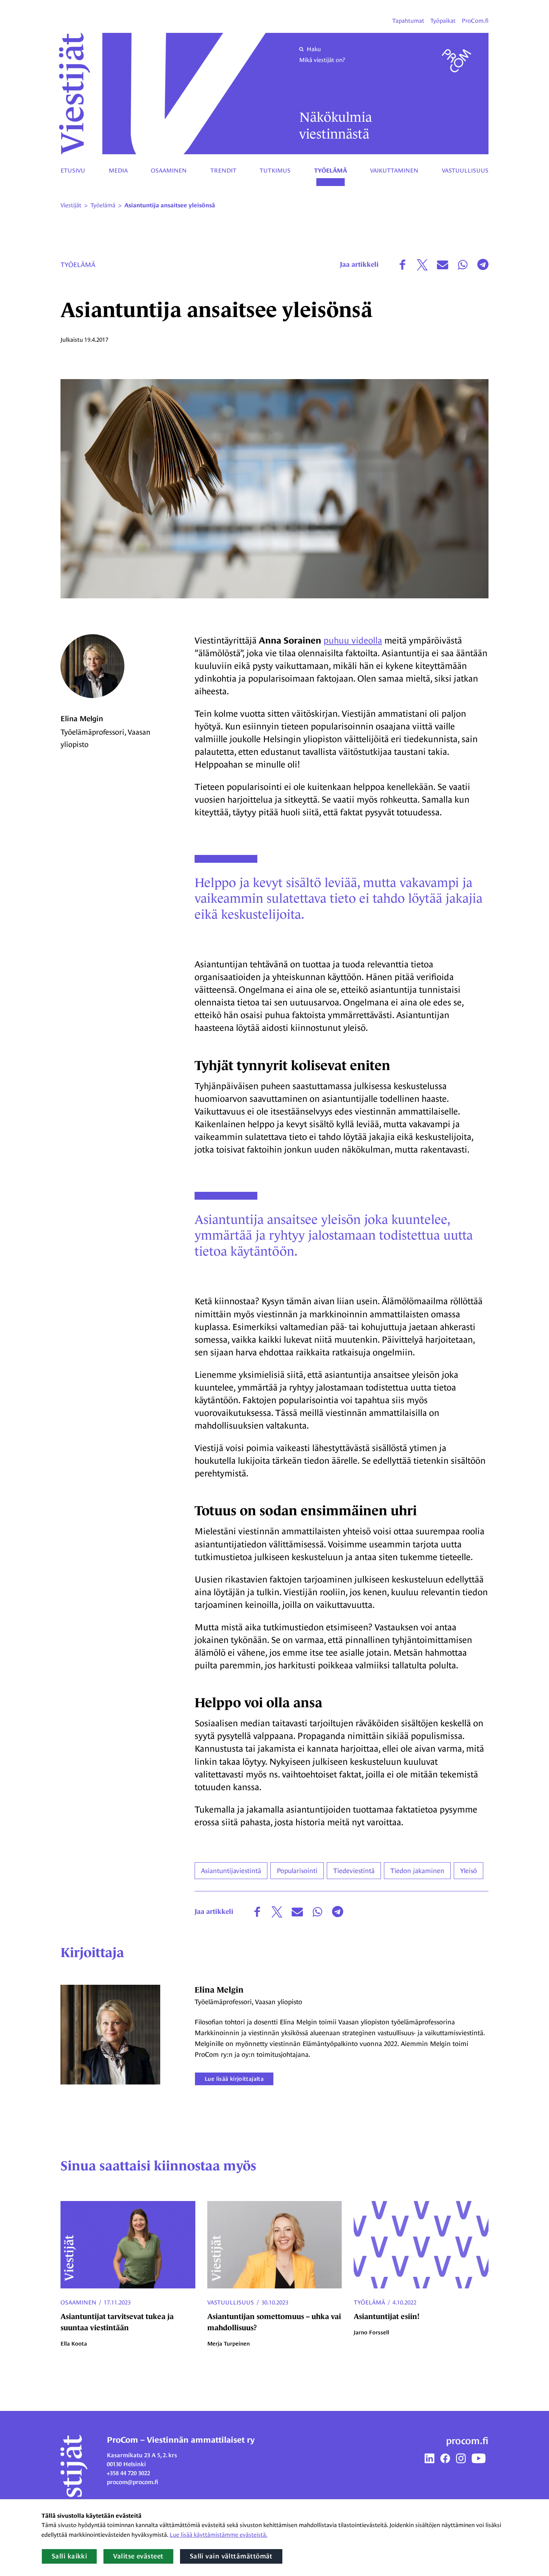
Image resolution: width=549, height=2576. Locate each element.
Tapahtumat (408, 21)
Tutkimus (275, 171)
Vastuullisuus (465, 171)
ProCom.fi (475, 21)
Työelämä (331, 171)
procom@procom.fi (133, 2482)
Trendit (223, 171)
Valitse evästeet (138, 2556)
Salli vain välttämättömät (231, 2556)
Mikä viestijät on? (322, 60)
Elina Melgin (82, 719)
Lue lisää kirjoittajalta (234, 2079)
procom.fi (467, 2441)
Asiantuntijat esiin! (387, 2316)
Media (118, 171)
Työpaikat (443, 21)
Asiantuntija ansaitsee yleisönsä (170, 205)
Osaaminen (169, 171)
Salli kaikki (69, 2556)
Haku (314, 49)
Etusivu (73, 171)
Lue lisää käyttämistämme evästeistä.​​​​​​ (218, 2535)
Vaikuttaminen (394, 171)
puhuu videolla (353, 640)
